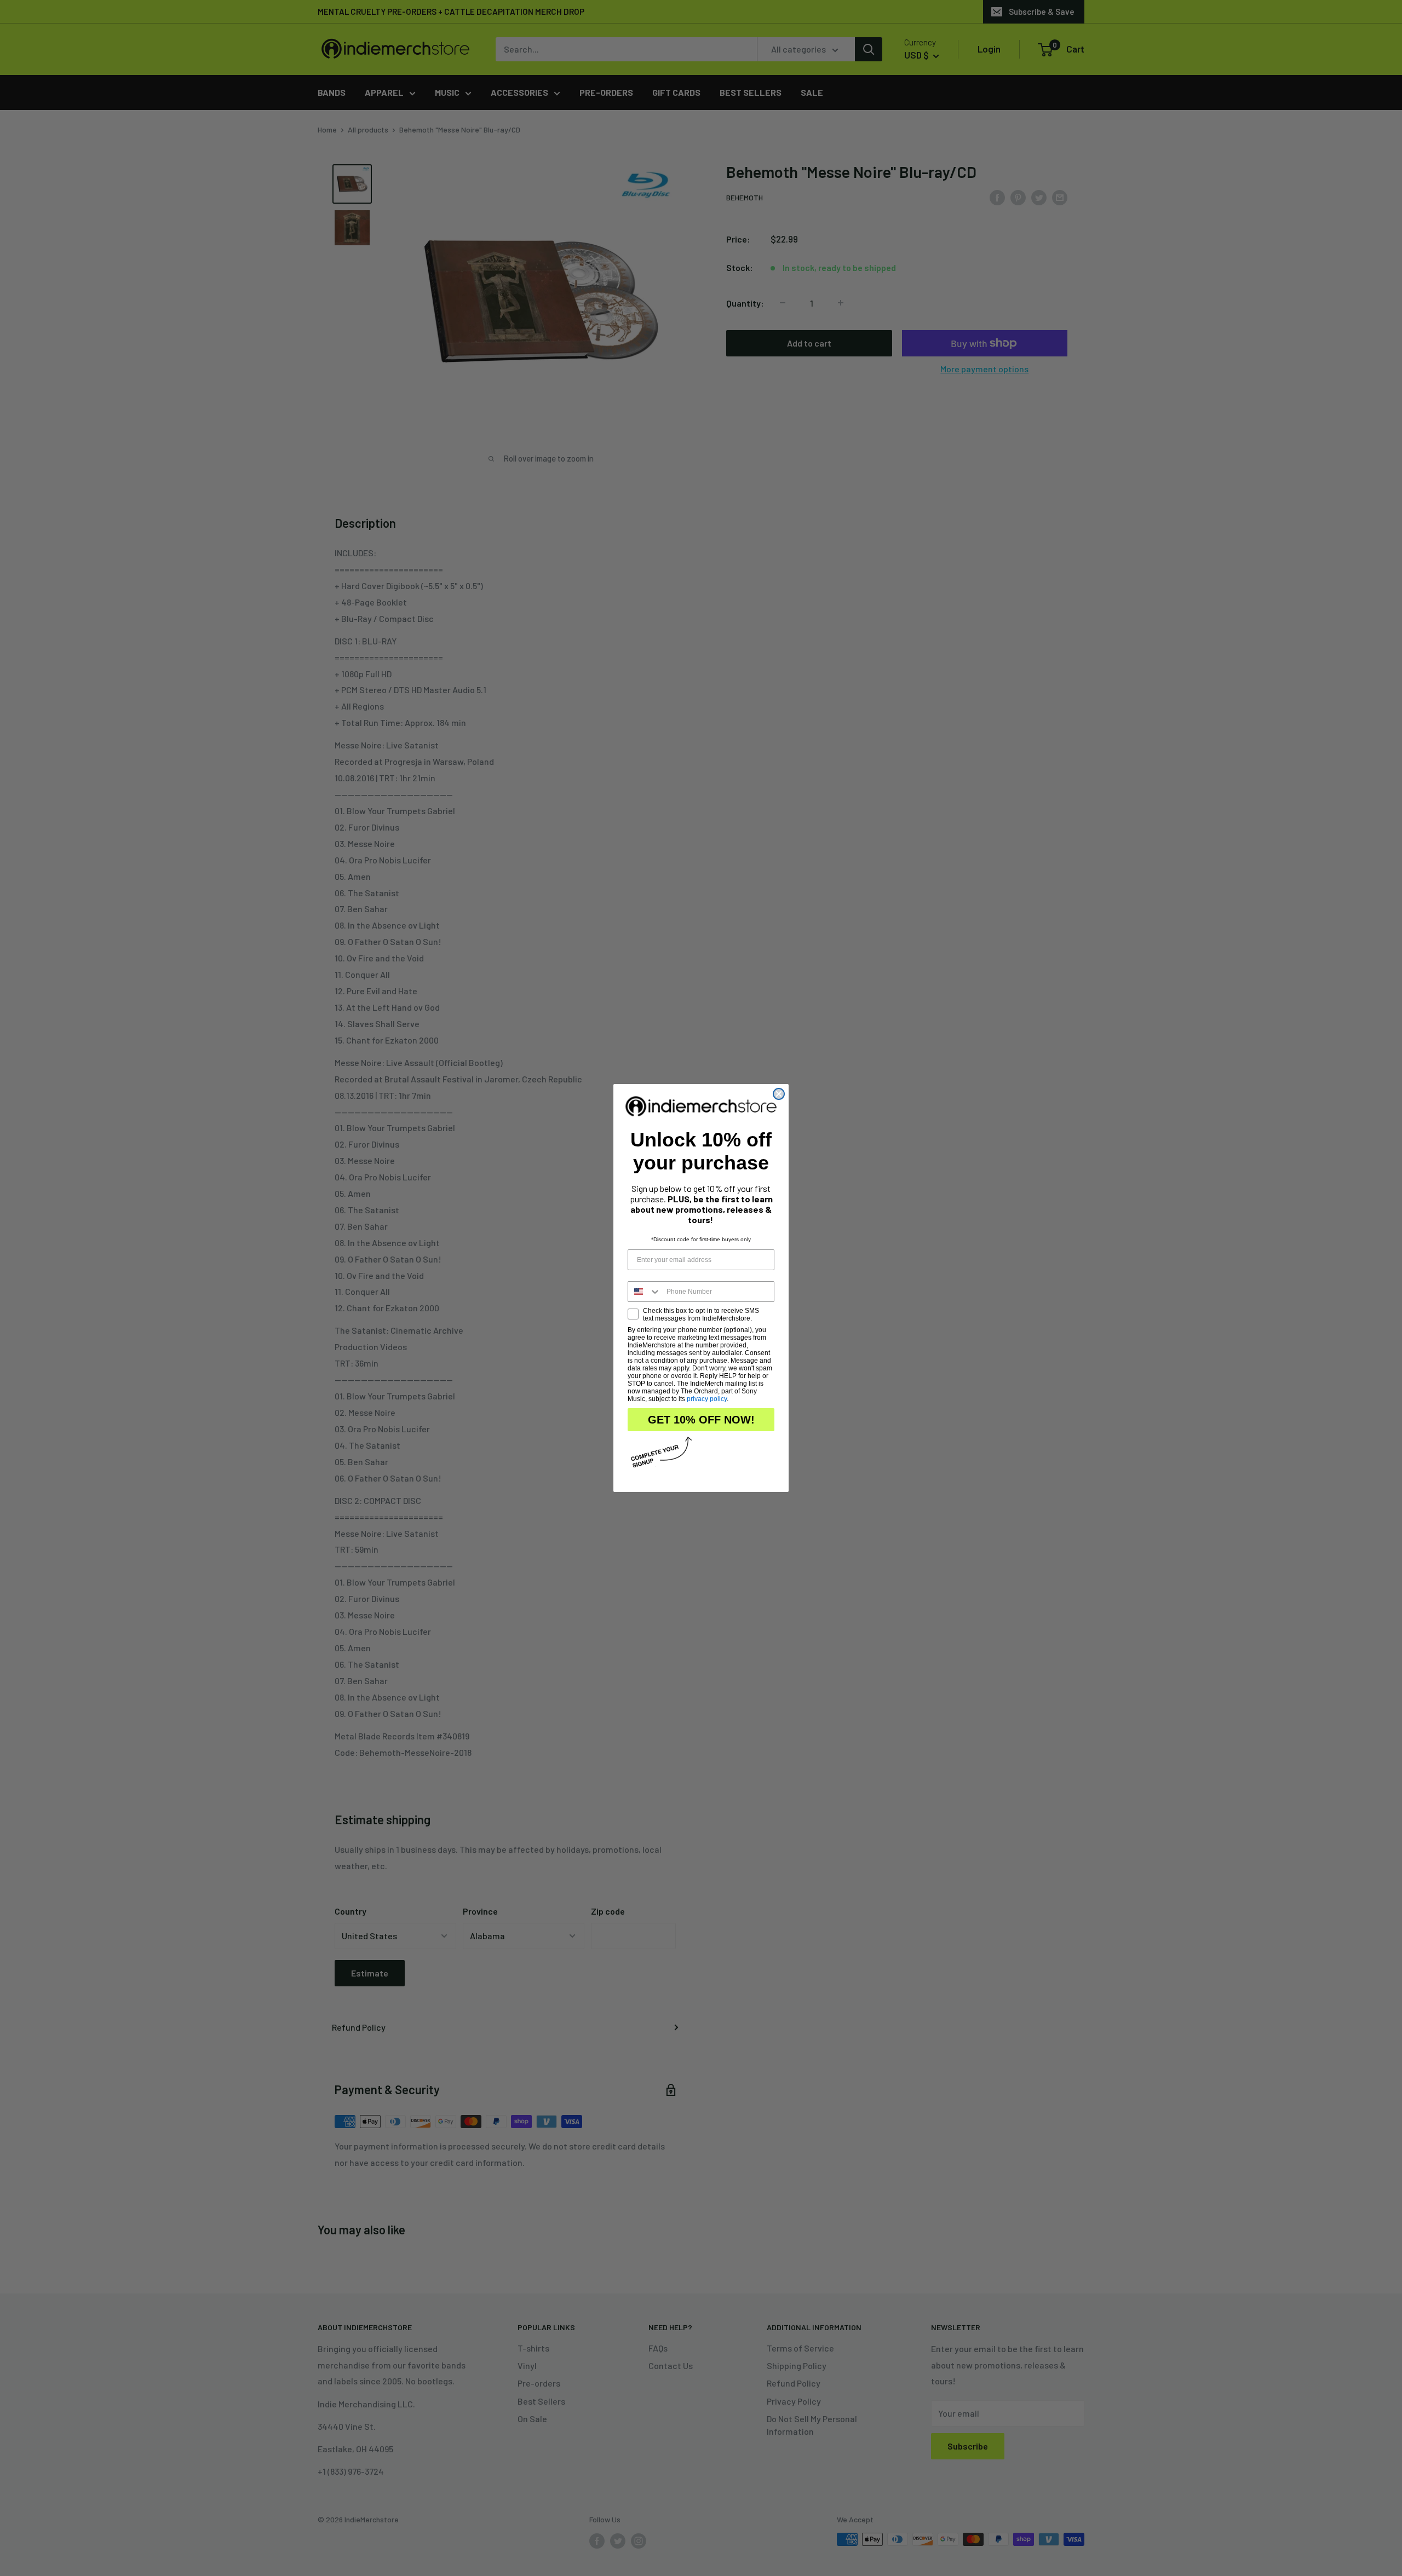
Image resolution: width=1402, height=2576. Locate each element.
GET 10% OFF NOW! (701, 1420)
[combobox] (645, 1292)
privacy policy (707, 1399)
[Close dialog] (779, 1094)
